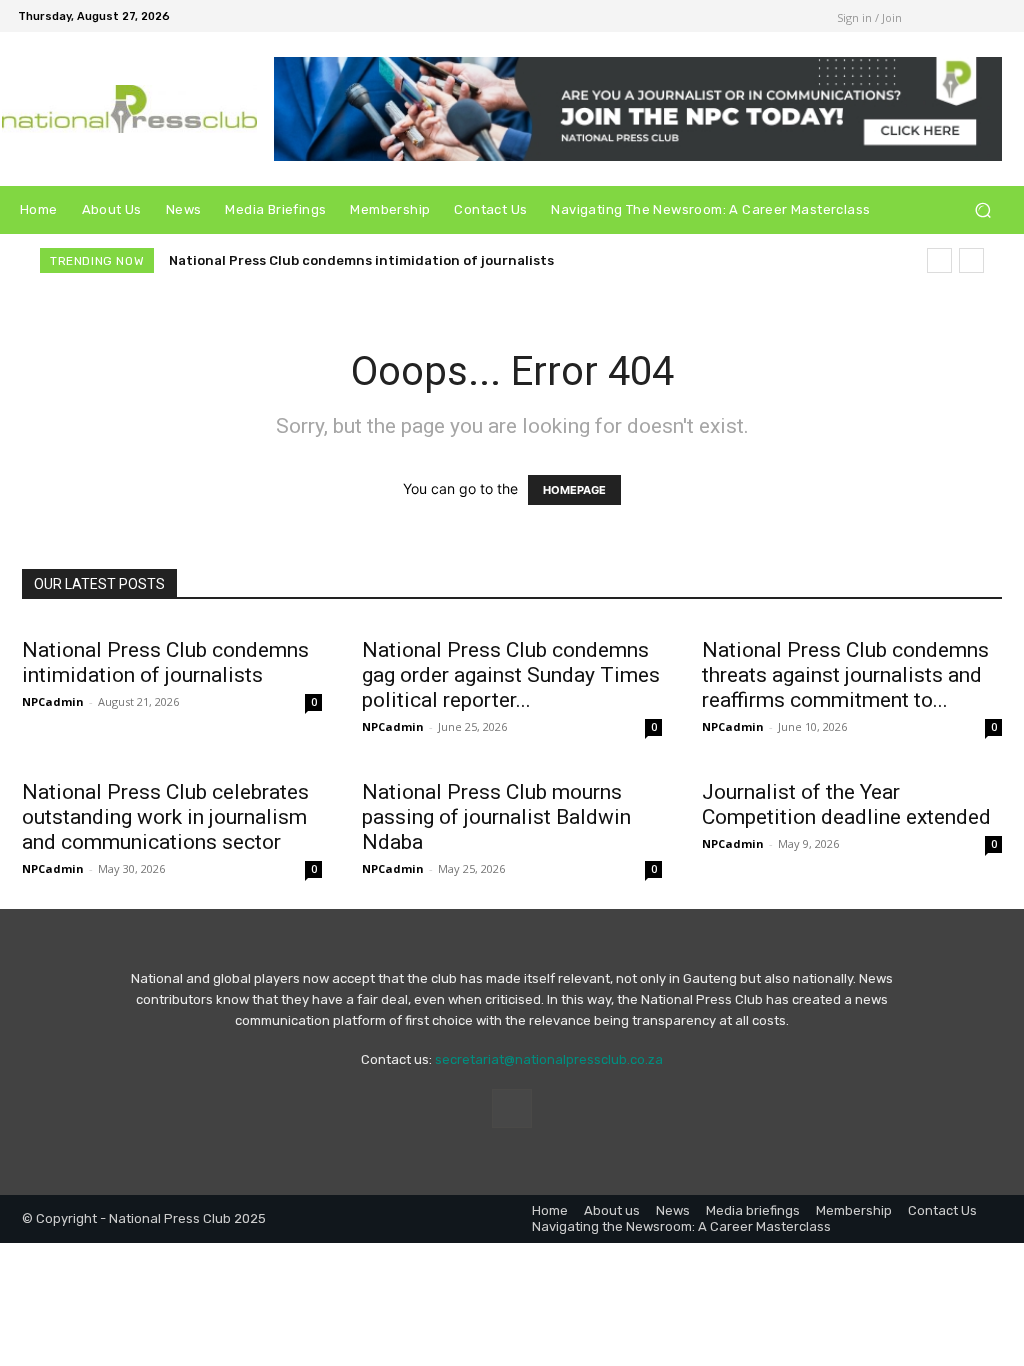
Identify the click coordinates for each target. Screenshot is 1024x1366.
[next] (971, 260)
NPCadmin (53, 701)
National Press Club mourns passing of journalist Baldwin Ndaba (496, 817)
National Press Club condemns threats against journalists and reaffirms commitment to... (845, 675)
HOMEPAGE (574, 490)
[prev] (939, 260)
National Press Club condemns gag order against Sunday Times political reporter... (511, 675)
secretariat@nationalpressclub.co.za (549, 1059)
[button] (982, 210)
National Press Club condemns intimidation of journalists (361, 260)
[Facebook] (785, 16)
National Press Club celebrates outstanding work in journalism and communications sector (165, 817)
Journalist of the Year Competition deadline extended (846, 804)
